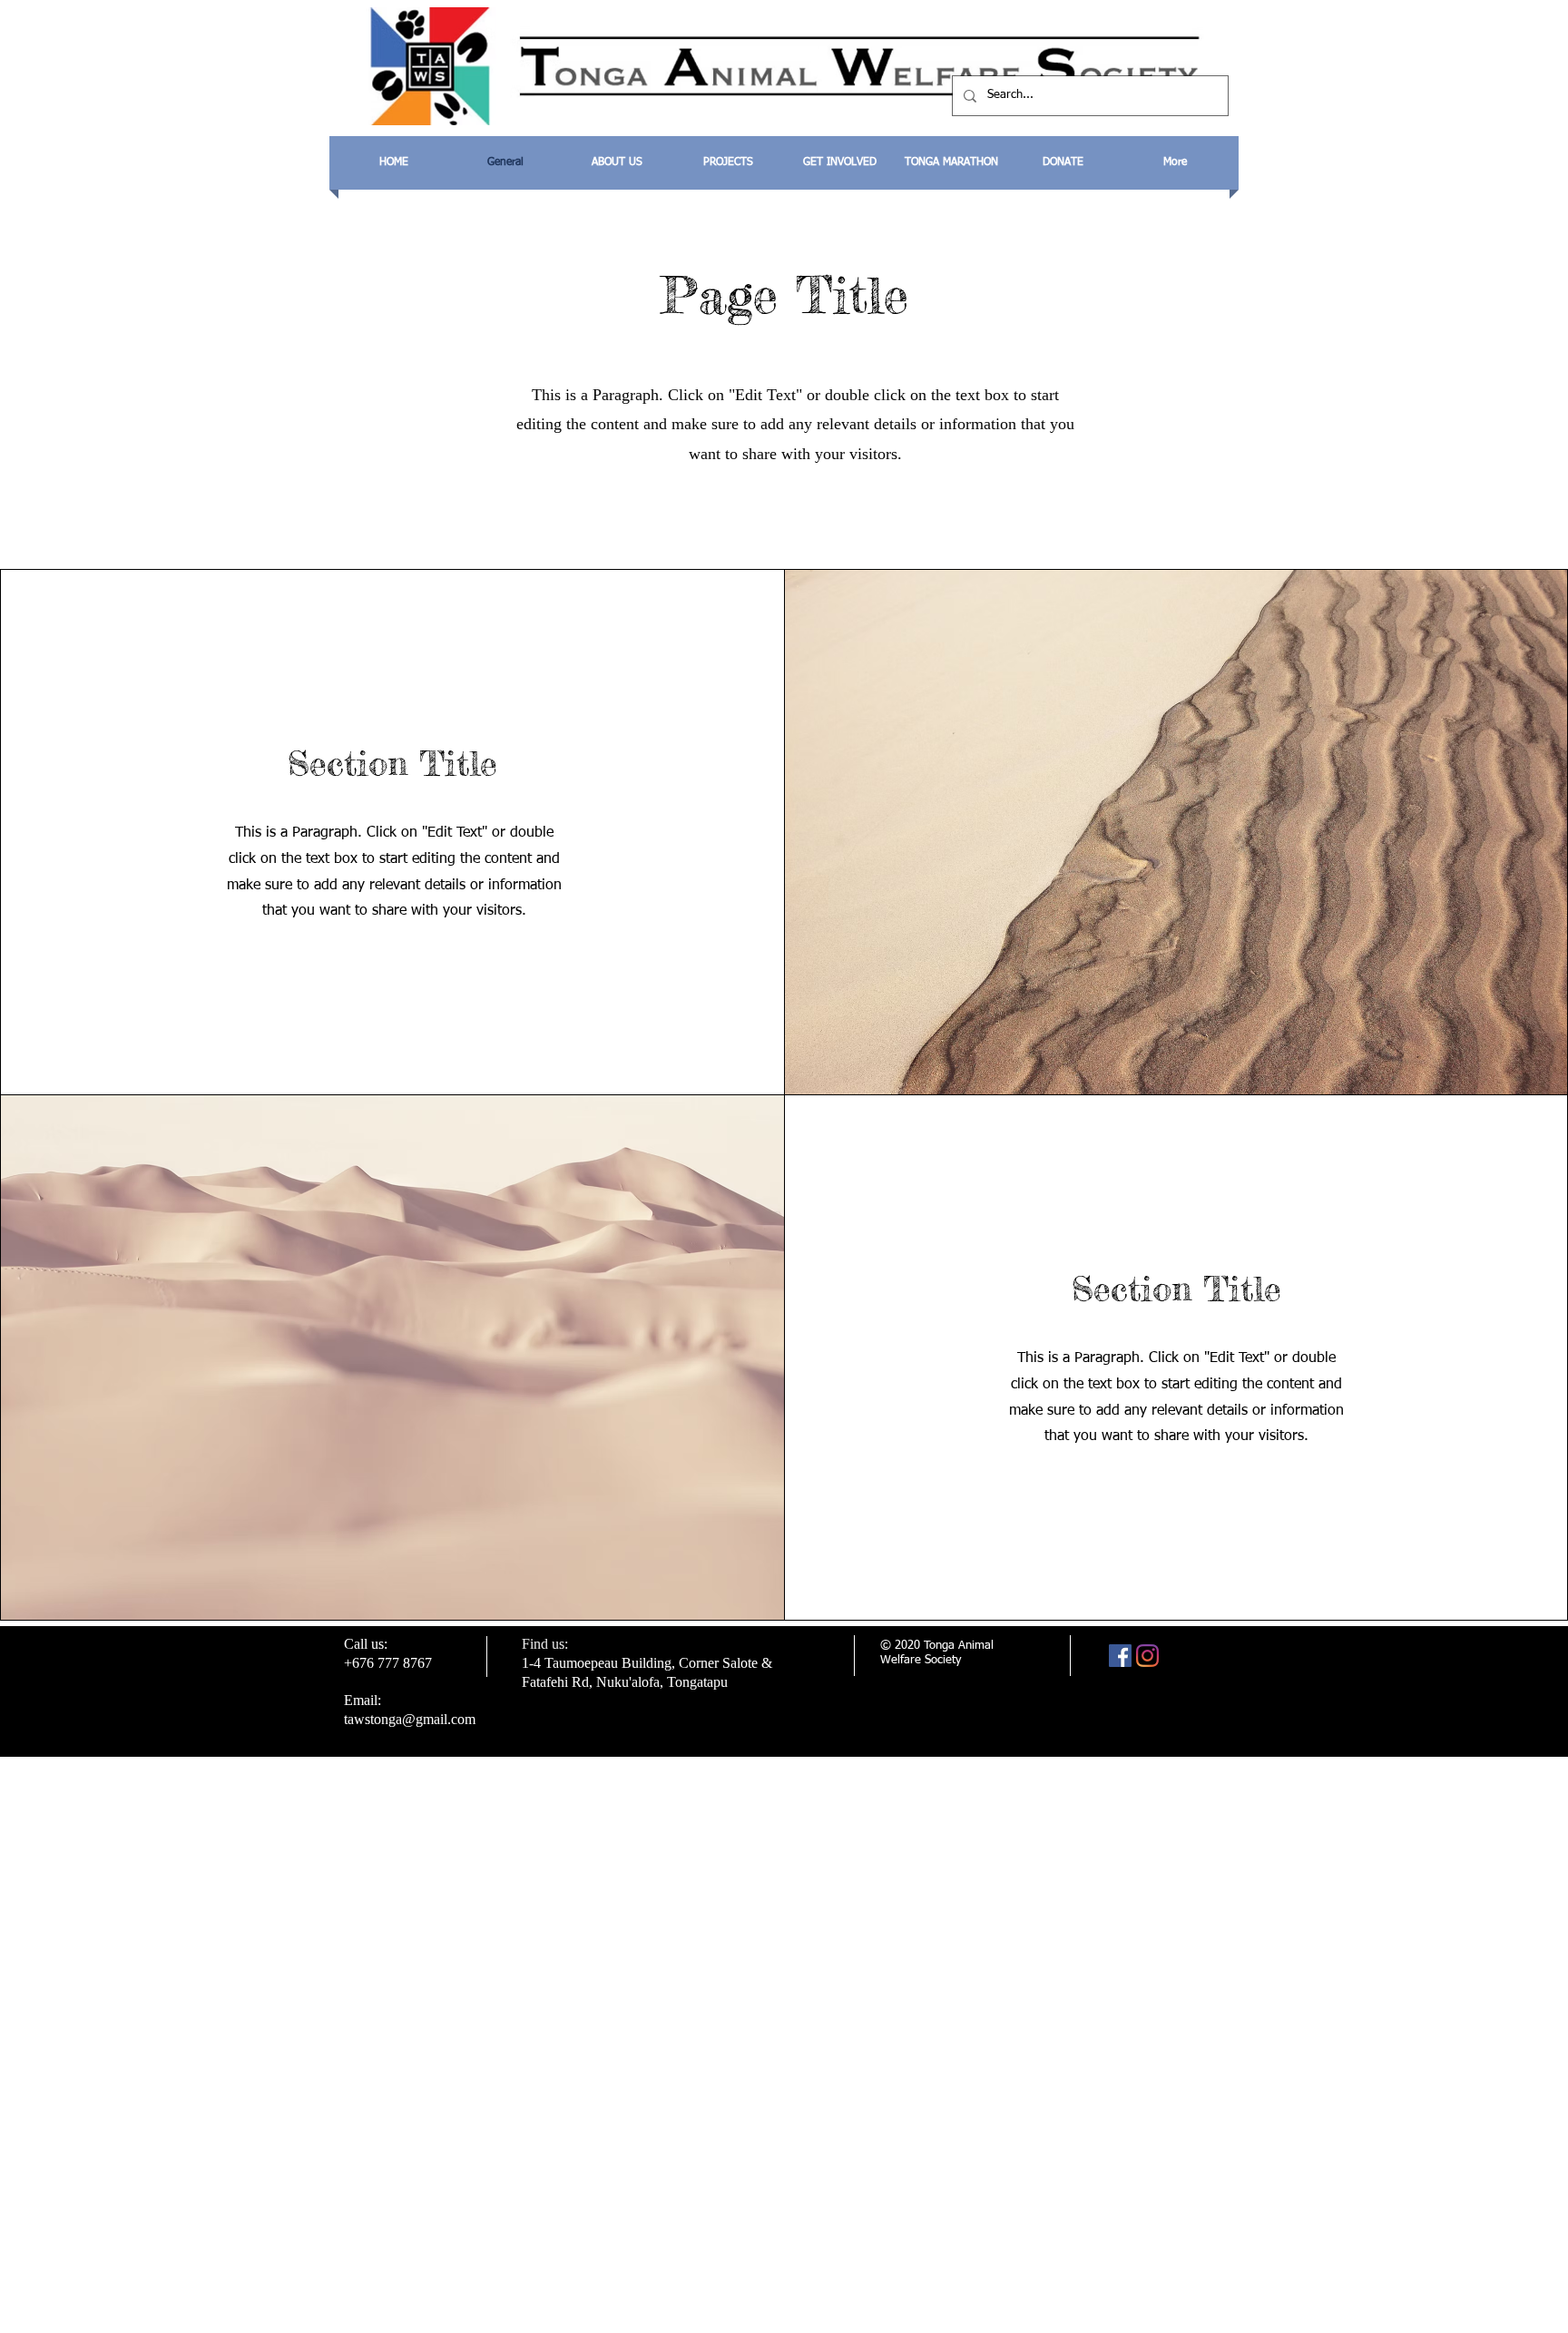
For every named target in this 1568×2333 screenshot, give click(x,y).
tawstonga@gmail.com (410, 1719)
